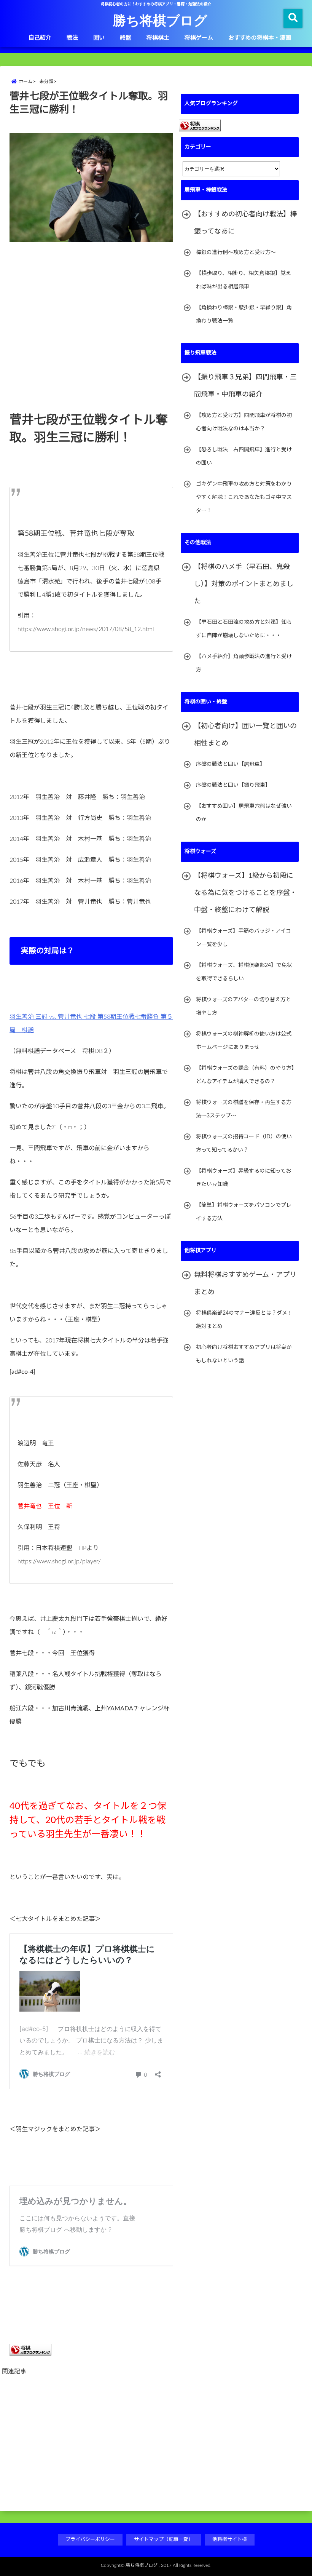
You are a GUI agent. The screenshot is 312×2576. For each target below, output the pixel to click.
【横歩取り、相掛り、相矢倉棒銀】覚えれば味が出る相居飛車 (244, 280)
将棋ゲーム (199, 38)
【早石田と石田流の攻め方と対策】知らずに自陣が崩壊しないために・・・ (244, 629)
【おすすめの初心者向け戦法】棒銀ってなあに (245, 223)
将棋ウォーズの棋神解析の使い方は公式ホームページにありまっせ (244, 1041)
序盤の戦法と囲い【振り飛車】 (233, 785)
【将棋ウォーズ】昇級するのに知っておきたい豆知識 (244, 1178)
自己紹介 (40, 38)
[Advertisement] (91, 297)
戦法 (72, 38)
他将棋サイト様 (230, 2540)
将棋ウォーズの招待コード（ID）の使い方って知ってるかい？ (244, 1143)
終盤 (126, 38)
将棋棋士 (158, 38)
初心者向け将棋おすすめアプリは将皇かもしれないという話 (244, 1354)
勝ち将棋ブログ (160, 20)
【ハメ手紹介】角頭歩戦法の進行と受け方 (244, 663)
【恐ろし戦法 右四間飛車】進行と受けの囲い (244, 456)
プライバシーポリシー (90, 2540)
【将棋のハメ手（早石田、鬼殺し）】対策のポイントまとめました (244, 584)
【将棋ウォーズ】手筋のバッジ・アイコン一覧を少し (244, 938)
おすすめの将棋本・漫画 (260, 38)
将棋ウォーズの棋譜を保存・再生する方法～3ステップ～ (244, 1109)
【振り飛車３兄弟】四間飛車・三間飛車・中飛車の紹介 (245, 386)
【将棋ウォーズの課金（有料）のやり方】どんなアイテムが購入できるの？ (245, 1075)
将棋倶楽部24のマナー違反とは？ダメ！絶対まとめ (244, 1320)
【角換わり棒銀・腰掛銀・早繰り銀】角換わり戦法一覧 (244, 314)
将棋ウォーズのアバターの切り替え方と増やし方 (244, 1006)
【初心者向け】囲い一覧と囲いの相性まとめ (245, 735)
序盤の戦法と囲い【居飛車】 (231, 764)
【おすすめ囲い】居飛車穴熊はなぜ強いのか (244, 813)
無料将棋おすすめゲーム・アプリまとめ (245, 1284)
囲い (99, 38)
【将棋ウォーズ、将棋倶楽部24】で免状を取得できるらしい (244, 972)
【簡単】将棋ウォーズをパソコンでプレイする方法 (244, 1212)
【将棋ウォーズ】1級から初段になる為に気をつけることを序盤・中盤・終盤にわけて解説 (245, 893)
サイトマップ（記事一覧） (164, 2540)
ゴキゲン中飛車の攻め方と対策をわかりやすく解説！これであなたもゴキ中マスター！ (244, 497)
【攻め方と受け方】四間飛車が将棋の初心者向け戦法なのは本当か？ (244, 422)
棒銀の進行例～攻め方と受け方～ (236, 252)
